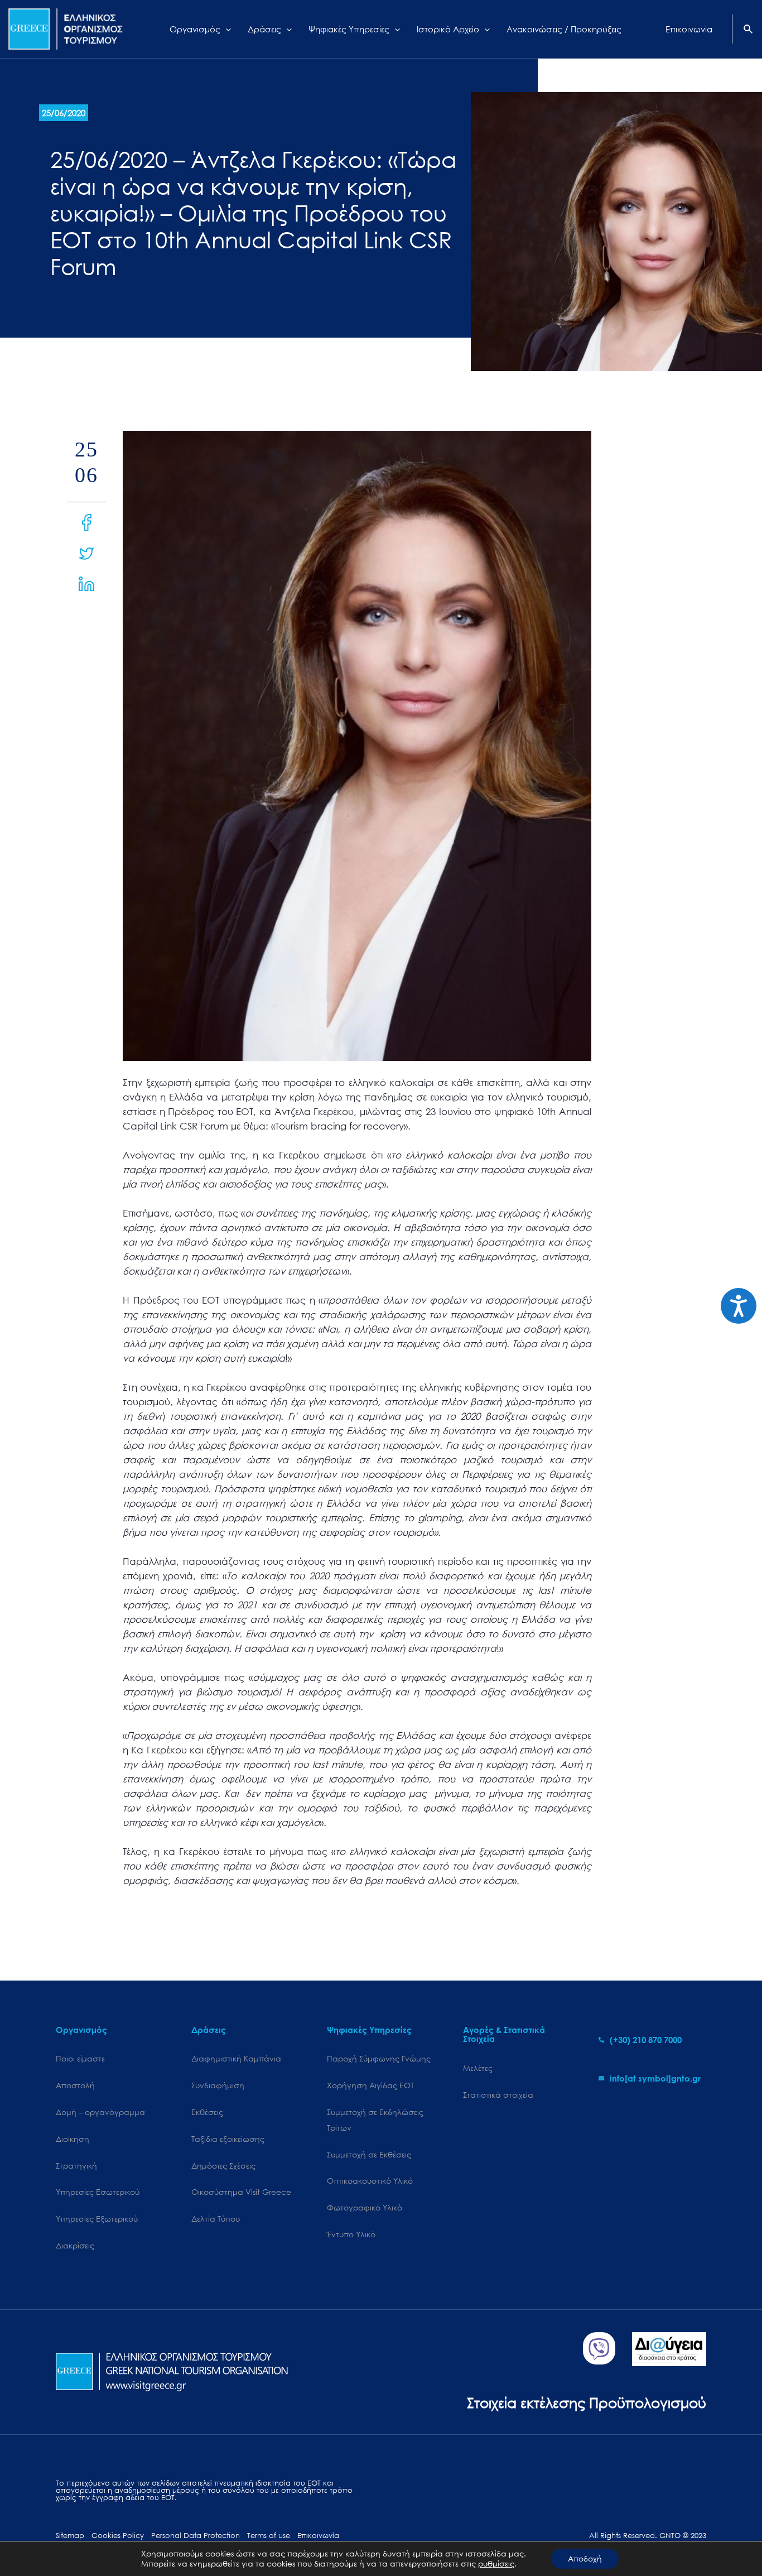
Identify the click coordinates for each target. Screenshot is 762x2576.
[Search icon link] (749, 30)
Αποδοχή (585, 2558)
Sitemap (70, 2536)
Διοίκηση (73, 2139)
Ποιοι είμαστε (80, 2058)
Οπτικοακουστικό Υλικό (370, 2181)
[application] (226, 29)
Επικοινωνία (318, 2536)
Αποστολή (75, 2085)
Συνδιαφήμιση (218, 2085)
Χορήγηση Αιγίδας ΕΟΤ (370, 2085)
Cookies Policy (118, 2536)
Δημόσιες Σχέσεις (223, 2166)
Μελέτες (478, 2068)
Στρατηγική (76, 2166)
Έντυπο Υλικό (351, 2234)
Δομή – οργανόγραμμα (100, 2112)
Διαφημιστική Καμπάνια (236, 2058)
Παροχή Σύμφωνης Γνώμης (379, 2058)
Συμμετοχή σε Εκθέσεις (369, 2154)
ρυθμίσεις (496, 2564)
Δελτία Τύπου (216, 2219)
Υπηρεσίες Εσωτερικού (98, 2192)
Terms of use (269, 2536)
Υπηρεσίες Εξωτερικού (97, 2219)
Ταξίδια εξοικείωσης (228, 2139)
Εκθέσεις (207, 2112)
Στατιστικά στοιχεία (498, 2095)
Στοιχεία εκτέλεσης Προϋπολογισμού (587, 2402)
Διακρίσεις (75, 2245)
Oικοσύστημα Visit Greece (241, 2192)
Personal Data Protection (196, 2536)
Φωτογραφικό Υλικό (365, 2207)
